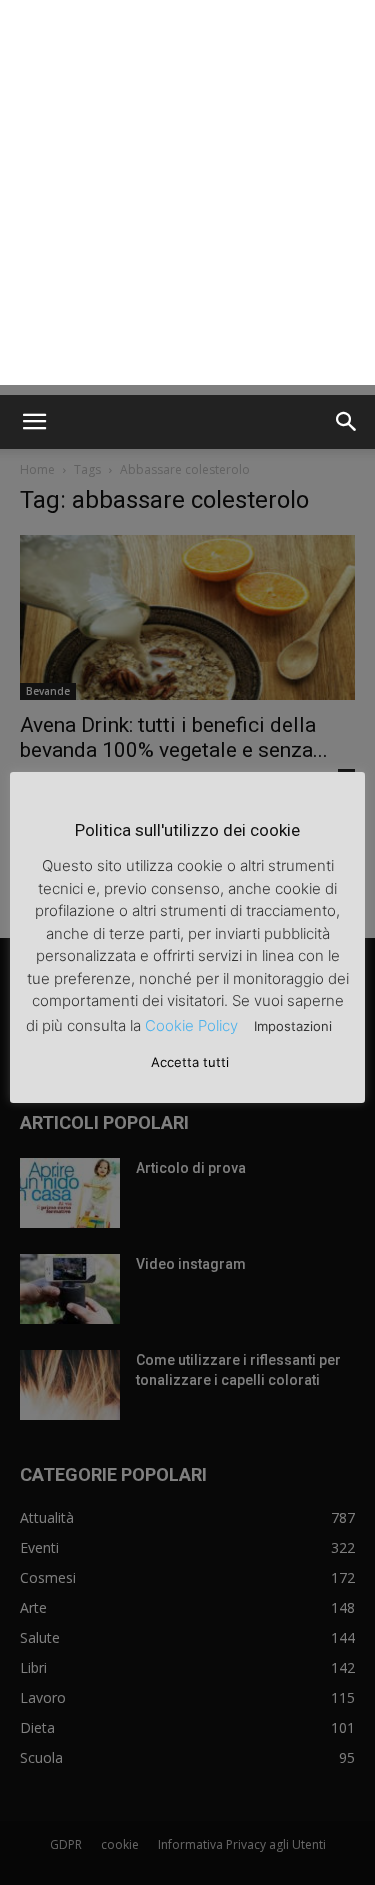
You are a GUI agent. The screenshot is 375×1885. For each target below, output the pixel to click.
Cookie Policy (191, 1025)
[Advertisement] (187, 197)
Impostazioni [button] (293, 1026)
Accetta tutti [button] (190, 1062)
